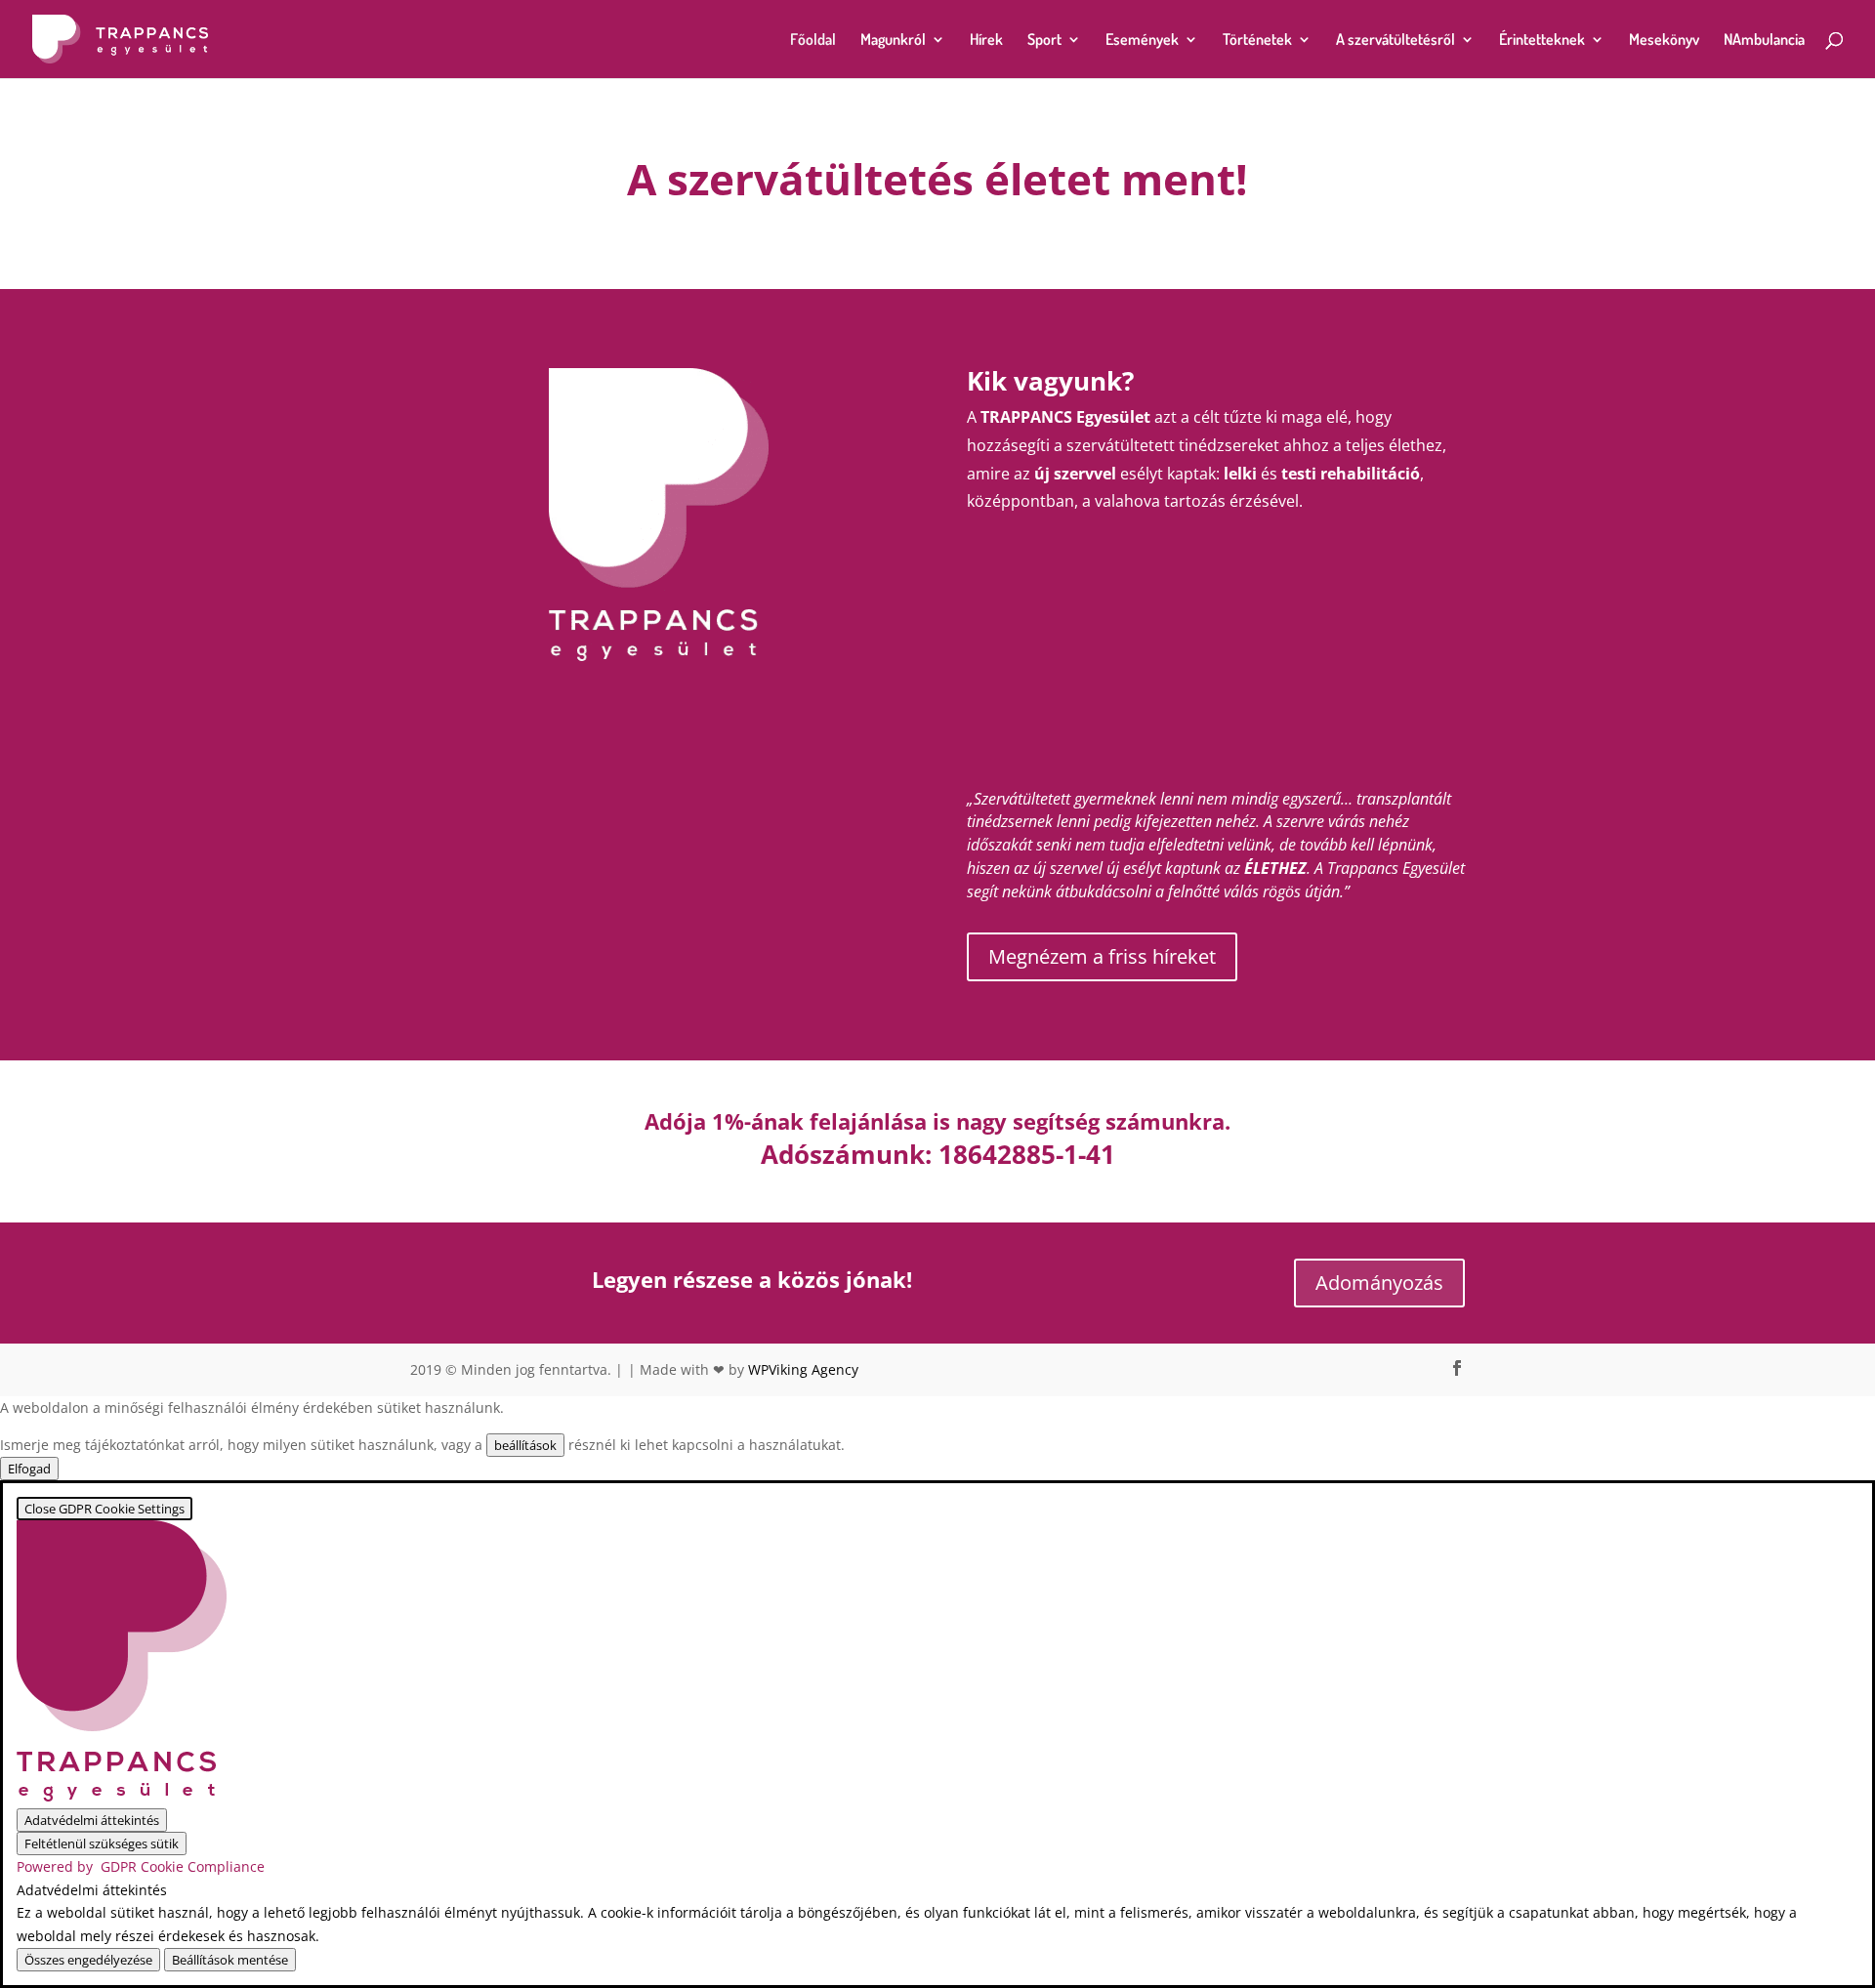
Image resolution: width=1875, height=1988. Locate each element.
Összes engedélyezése (88, 1960)
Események (1142, 41)
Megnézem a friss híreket (1102, 956)
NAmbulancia (1764, 41)
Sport (1044, 41)
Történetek (1257, 41)
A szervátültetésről (1396, 41)
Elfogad (29, 1469)
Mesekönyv (1664, 41)
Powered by (141, 1866)
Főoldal (813, 41)
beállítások (525, 1445)
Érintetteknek (1542, 41)
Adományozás (1379, 1283)
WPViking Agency (803, 1369)
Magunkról (893, 41)
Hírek (986, 41)
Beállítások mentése (230, 1960)
